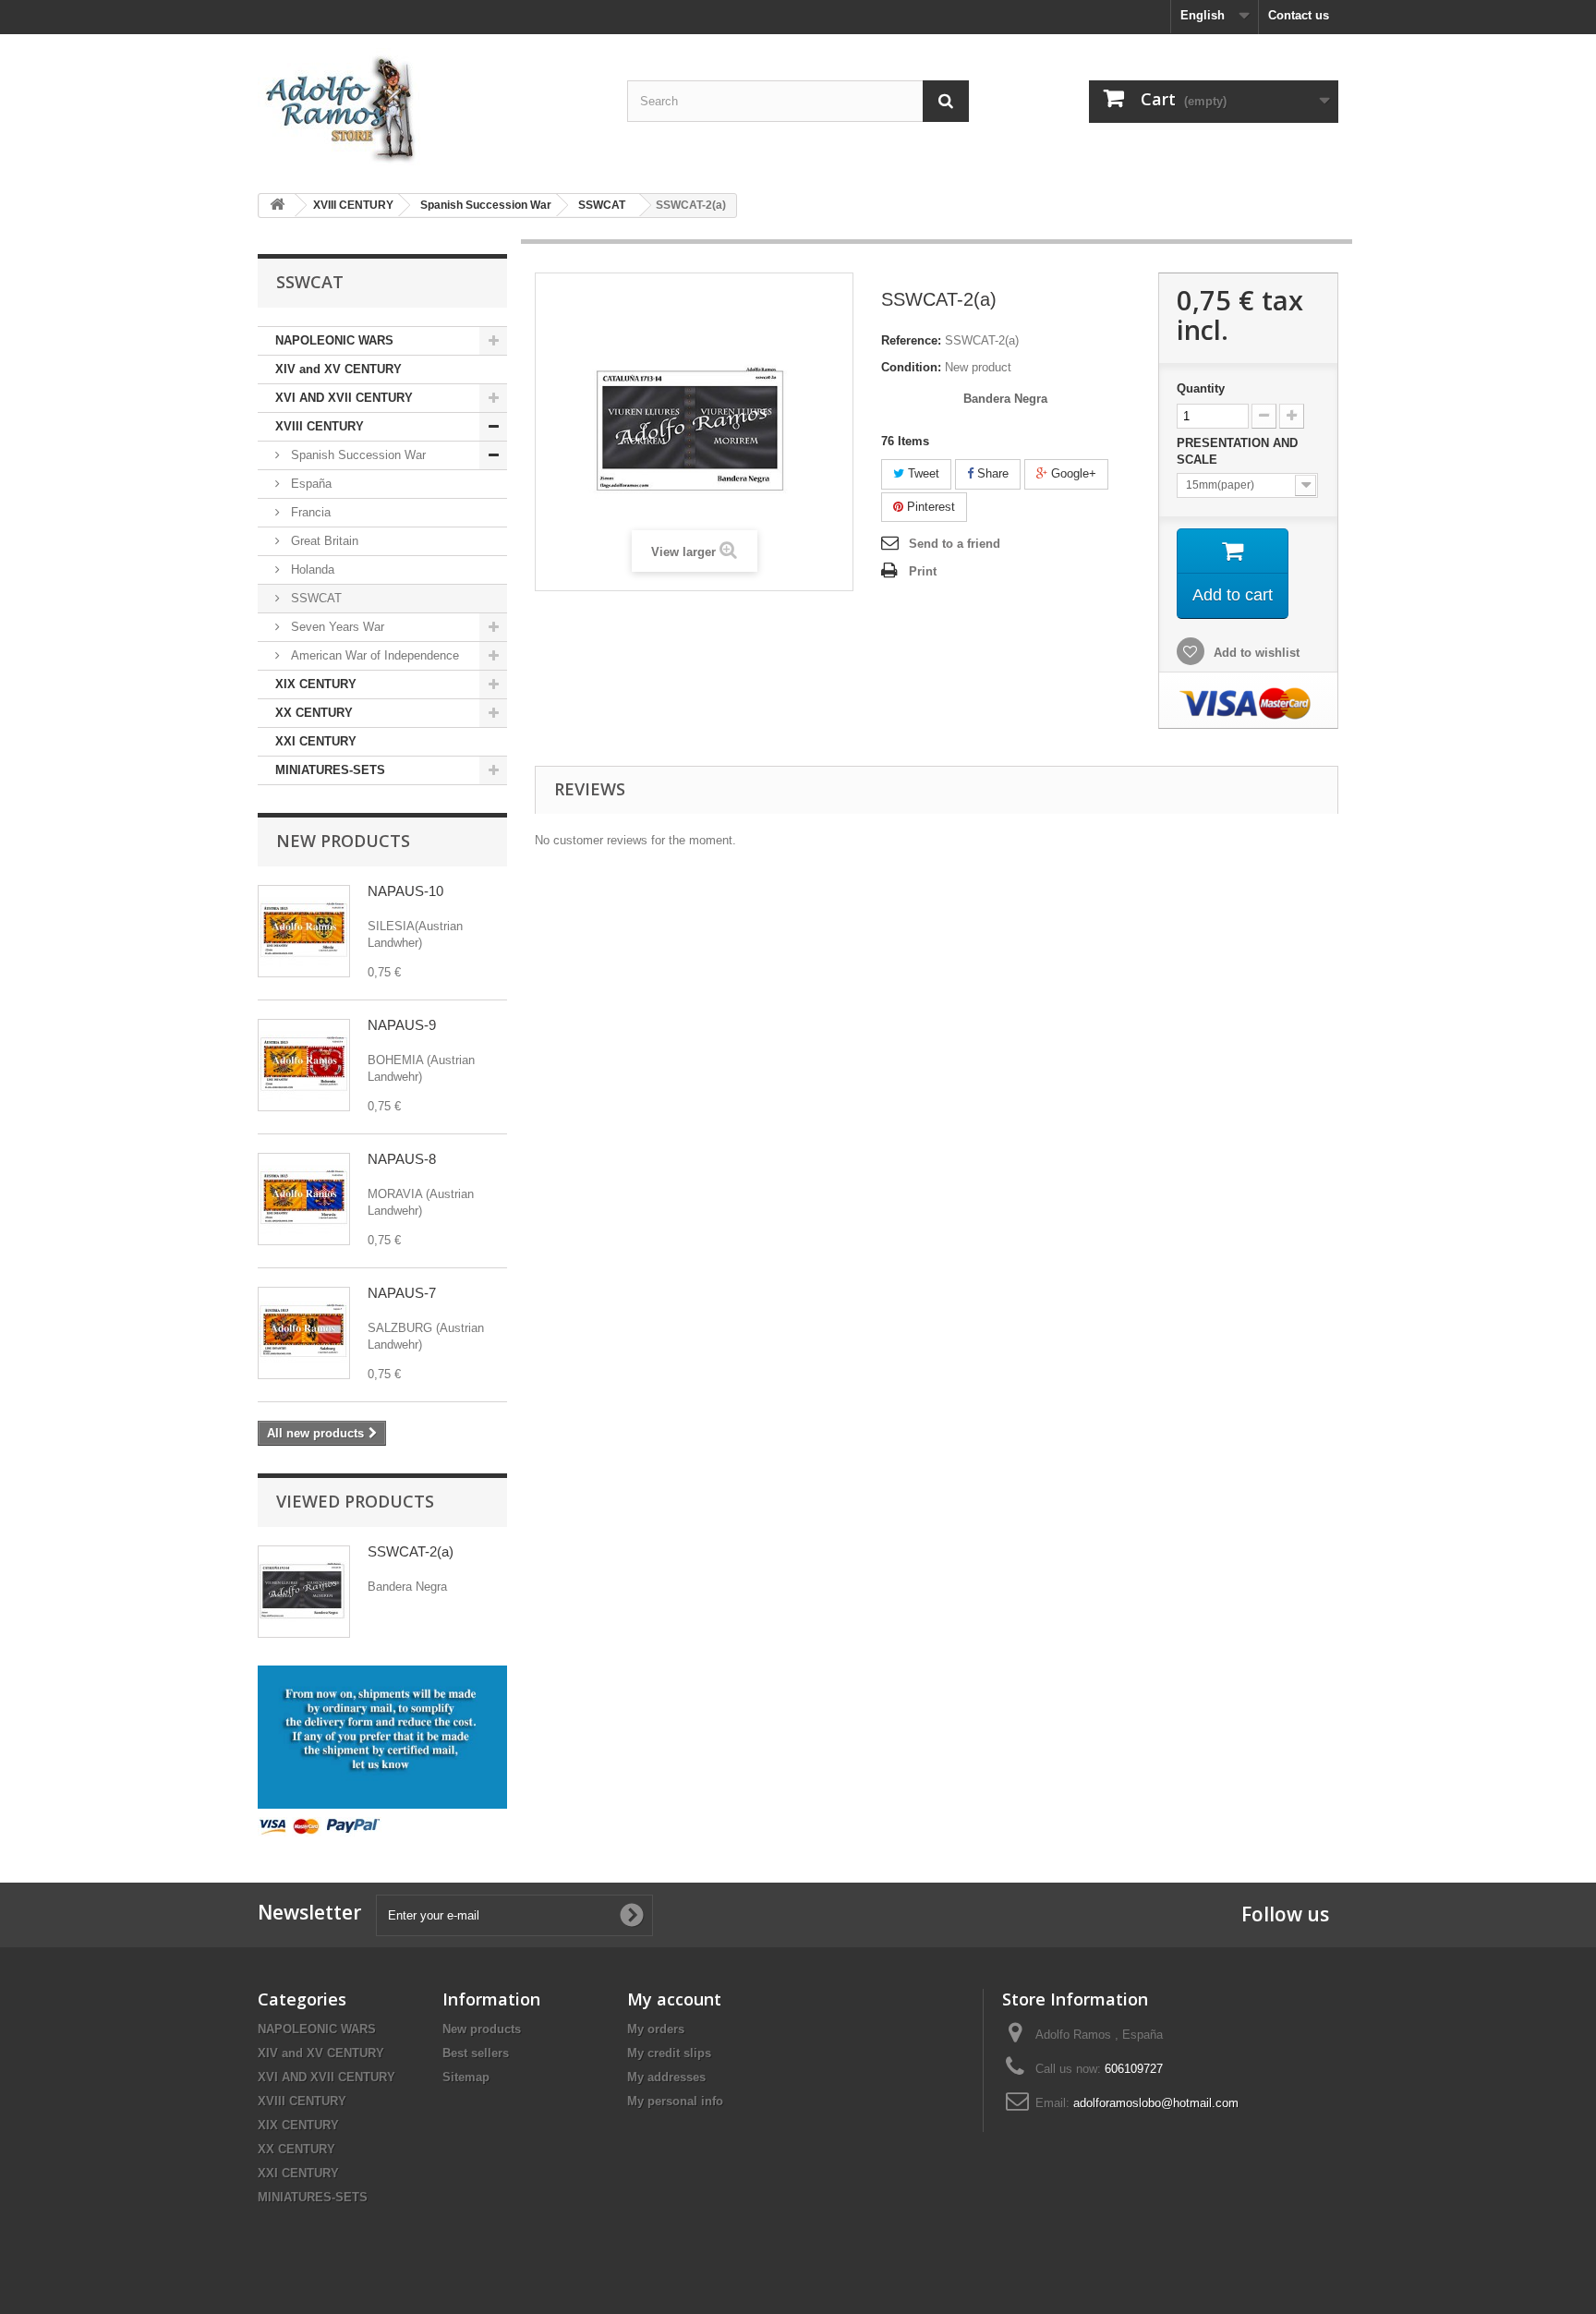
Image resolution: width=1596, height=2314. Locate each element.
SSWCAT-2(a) (411, 1551)
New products (343, 841)
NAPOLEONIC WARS (334, 340)
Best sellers (476, 2053)
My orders (656, 2029)
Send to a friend (955, 544)
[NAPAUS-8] (304, 1199)
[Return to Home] (277, 206)
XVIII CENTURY (320, 426)
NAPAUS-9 (402, 1025)
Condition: (911, 367)
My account (674, 1999)
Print (923, 571)
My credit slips (669, 2053)
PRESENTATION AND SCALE (1237, 451)
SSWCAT (314, 598)
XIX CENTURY (316, 684)
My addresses (666, 2077)
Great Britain (323, 541)
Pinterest (929, 507)
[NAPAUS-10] (304, 931)
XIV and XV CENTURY (339, 369)
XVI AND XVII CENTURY (344, 398)
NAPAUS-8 (402, 1159)
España (309, 484)
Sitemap (466, 2077)
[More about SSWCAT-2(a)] (304, 1592)
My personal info (675, 2101)
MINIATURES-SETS (330, 770)
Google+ (1072, 473)
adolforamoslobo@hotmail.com (1156, 2103)
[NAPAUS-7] (304, 1333)
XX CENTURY (314, 713)
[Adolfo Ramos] (429, 107)
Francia (309, 512)
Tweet (922, 473)
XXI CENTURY (316, 741)
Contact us (1299, 15)
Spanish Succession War (357, 455)
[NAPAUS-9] (304, 1065)
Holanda (311, 569)
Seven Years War (336, 627)
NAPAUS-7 (402, 1293)
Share (991, 473)
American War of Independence (373, 655)
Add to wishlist (1255, 653)
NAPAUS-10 (405, 891)
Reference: (911, 340)
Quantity (1201, 388)
